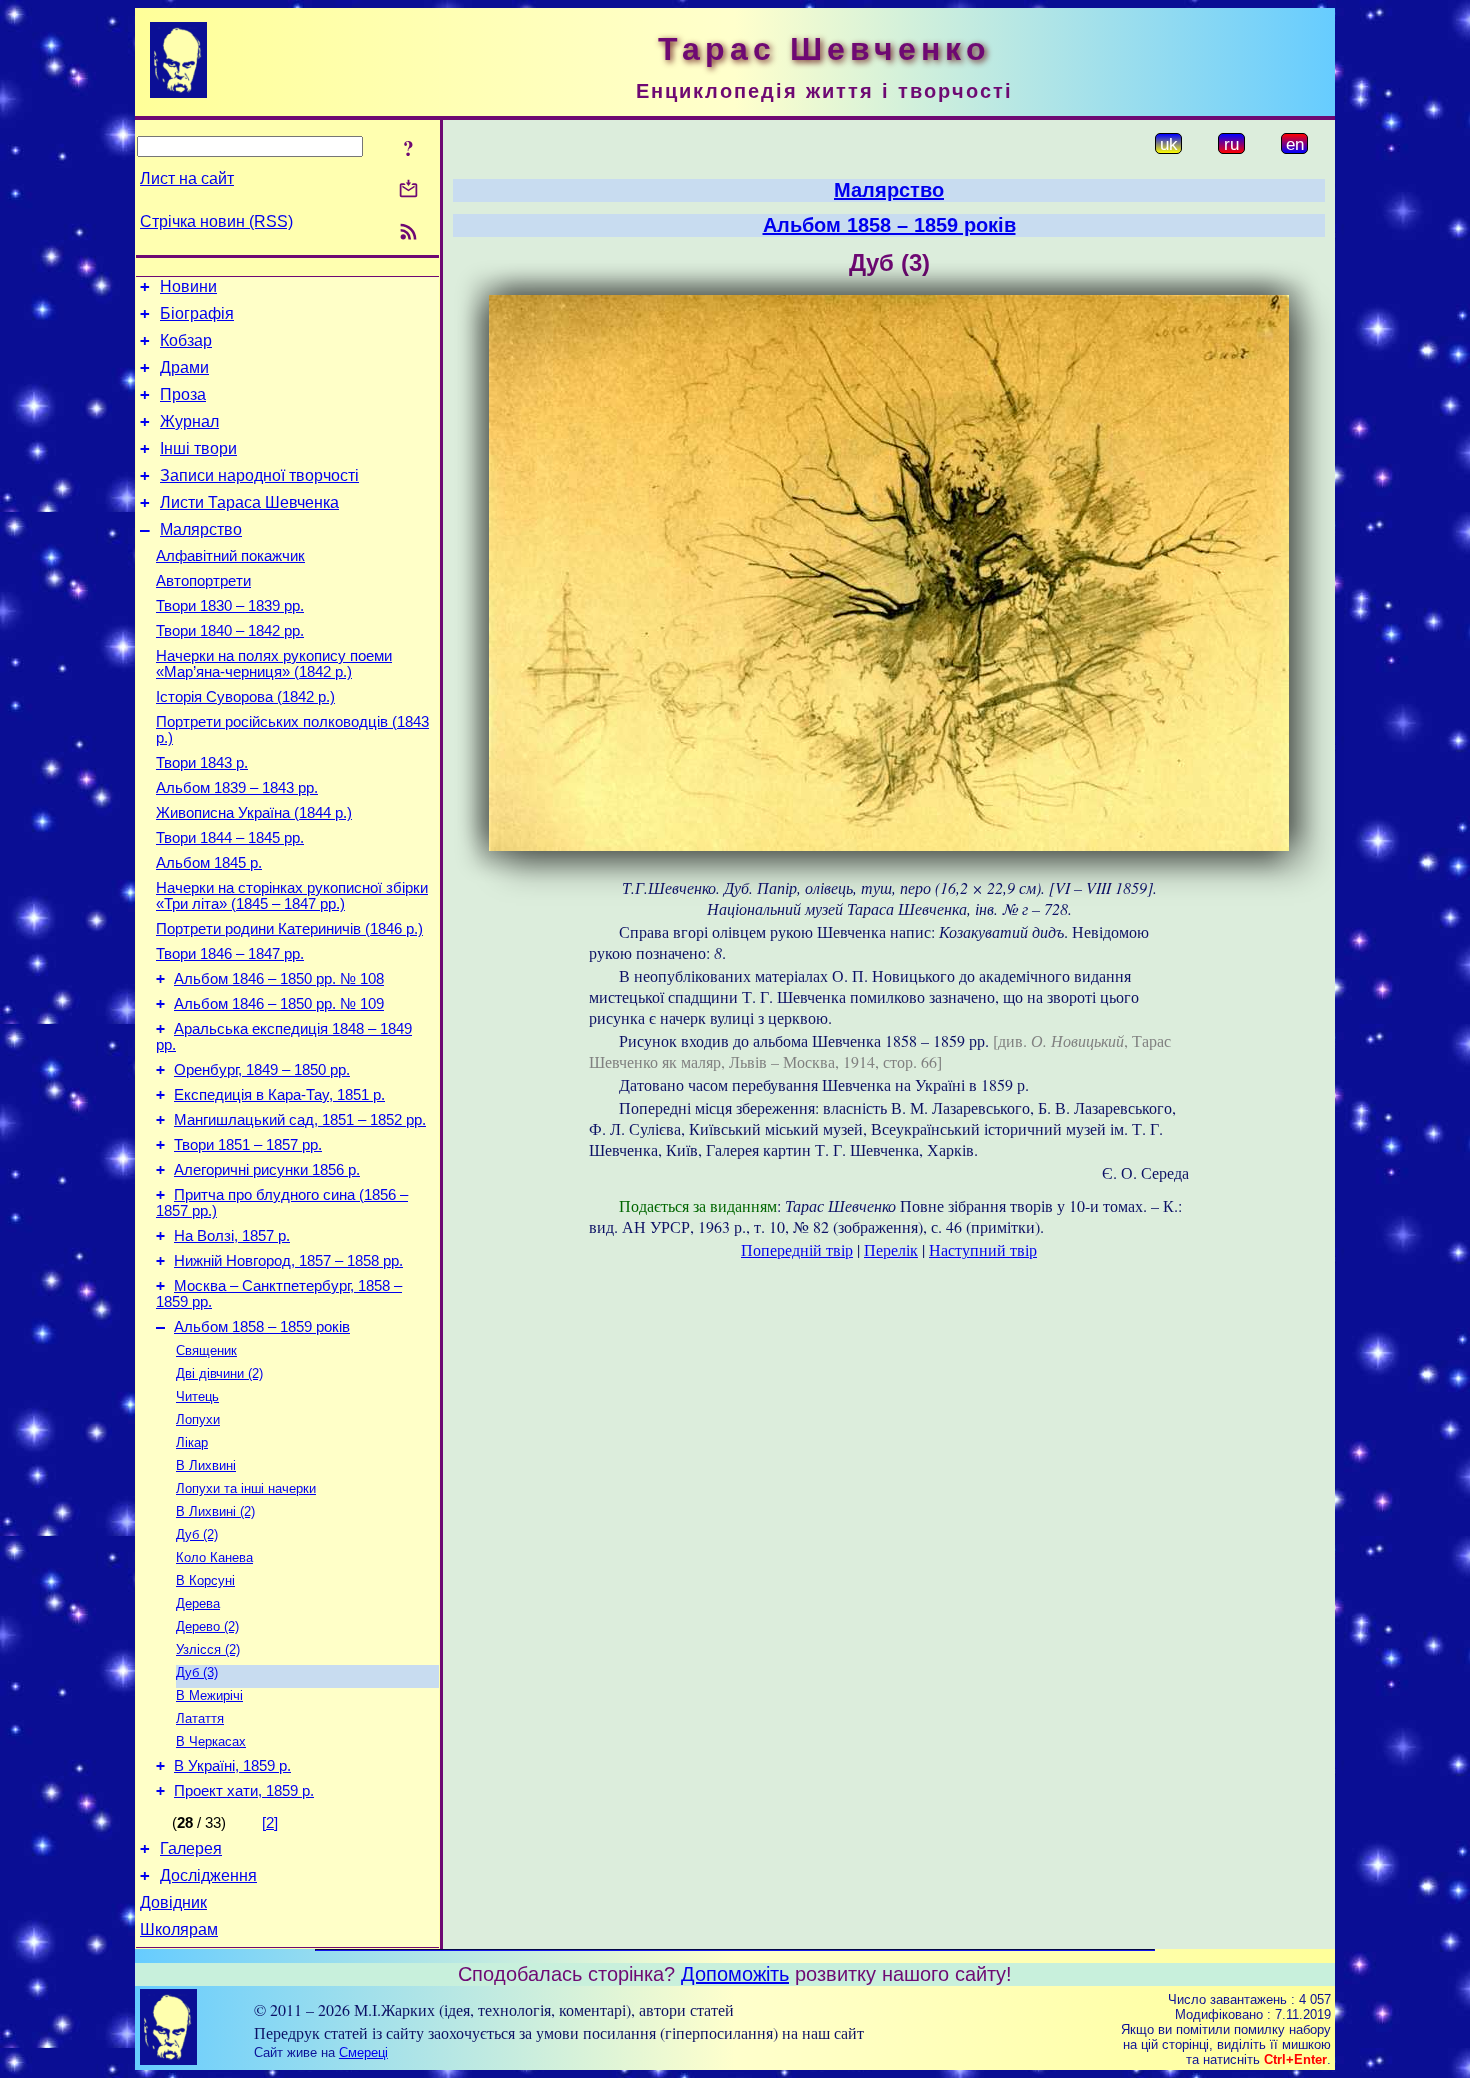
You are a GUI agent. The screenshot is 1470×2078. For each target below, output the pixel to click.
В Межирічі (209, 1695)
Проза (183, 394)
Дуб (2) (197, 1534)
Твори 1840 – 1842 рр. (230, 631)
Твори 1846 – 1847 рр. (230, 954)
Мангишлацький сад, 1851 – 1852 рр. (300, 1120)
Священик (206, 1350)
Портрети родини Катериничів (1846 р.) (289, 929)
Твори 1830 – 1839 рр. (230, 606)
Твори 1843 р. (202, 763)
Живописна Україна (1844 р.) (254, 813)
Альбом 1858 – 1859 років (262, 1327)
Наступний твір (983, 1249)
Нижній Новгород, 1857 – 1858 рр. (288, 1261)
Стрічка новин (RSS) (216, 221)
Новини (188, 286)
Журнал (189, 421)
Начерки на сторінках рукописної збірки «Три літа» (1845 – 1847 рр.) (292, 896)
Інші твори (198, 448)
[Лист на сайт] (408, 190)
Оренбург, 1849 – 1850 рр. (262, 1070)
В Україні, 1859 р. (232, 1766)
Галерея (191, 1848)
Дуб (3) (197, 1672)
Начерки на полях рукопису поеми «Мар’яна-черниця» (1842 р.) (274, 664)
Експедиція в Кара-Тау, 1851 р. (279, 1095)
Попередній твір (797, 1249)
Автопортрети (203, 581)
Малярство (201, 529)
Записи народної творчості (259, 475)
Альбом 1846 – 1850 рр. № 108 (279, 979)
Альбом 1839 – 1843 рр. (237, 788)
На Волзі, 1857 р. (232, 1236)
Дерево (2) (207, 1626)
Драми (184, 367)
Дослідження (208, 1875)
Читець (197, 1396)
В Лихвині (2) (215, 1511)
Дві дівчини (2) (219, 1373)
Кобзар (186, 340)
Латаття (200, 1718)
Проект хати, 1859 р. (244, 1791)
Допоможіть (735, 1974)
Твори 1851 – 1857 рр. (248, 1145)
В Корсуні (205, 1580)
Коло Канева (214, 1557)
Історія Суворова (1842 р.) (245, 697)
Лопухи (198, 1419)
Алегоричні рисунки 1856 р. (267, 1170)
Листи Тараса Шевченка (249, 502)
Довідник (173, 1902)
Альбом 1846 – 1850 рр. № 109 (279, 1004)
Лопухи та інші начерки (246, 1488)
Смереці (363, 2052)
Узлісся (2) (208, 1649)
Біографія (197, 313)
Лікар (192, 1442)
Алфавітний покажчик (230, 556)
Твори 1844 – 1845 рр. (230, 838)
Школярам (179, 1929)
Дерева (198, 1603)
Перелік (891, 1249)
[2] (270, 1823)
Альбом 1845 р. (209, 863)
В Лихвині (206, 1465)
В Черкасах (211, 1741)
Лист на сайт (187, 178)
